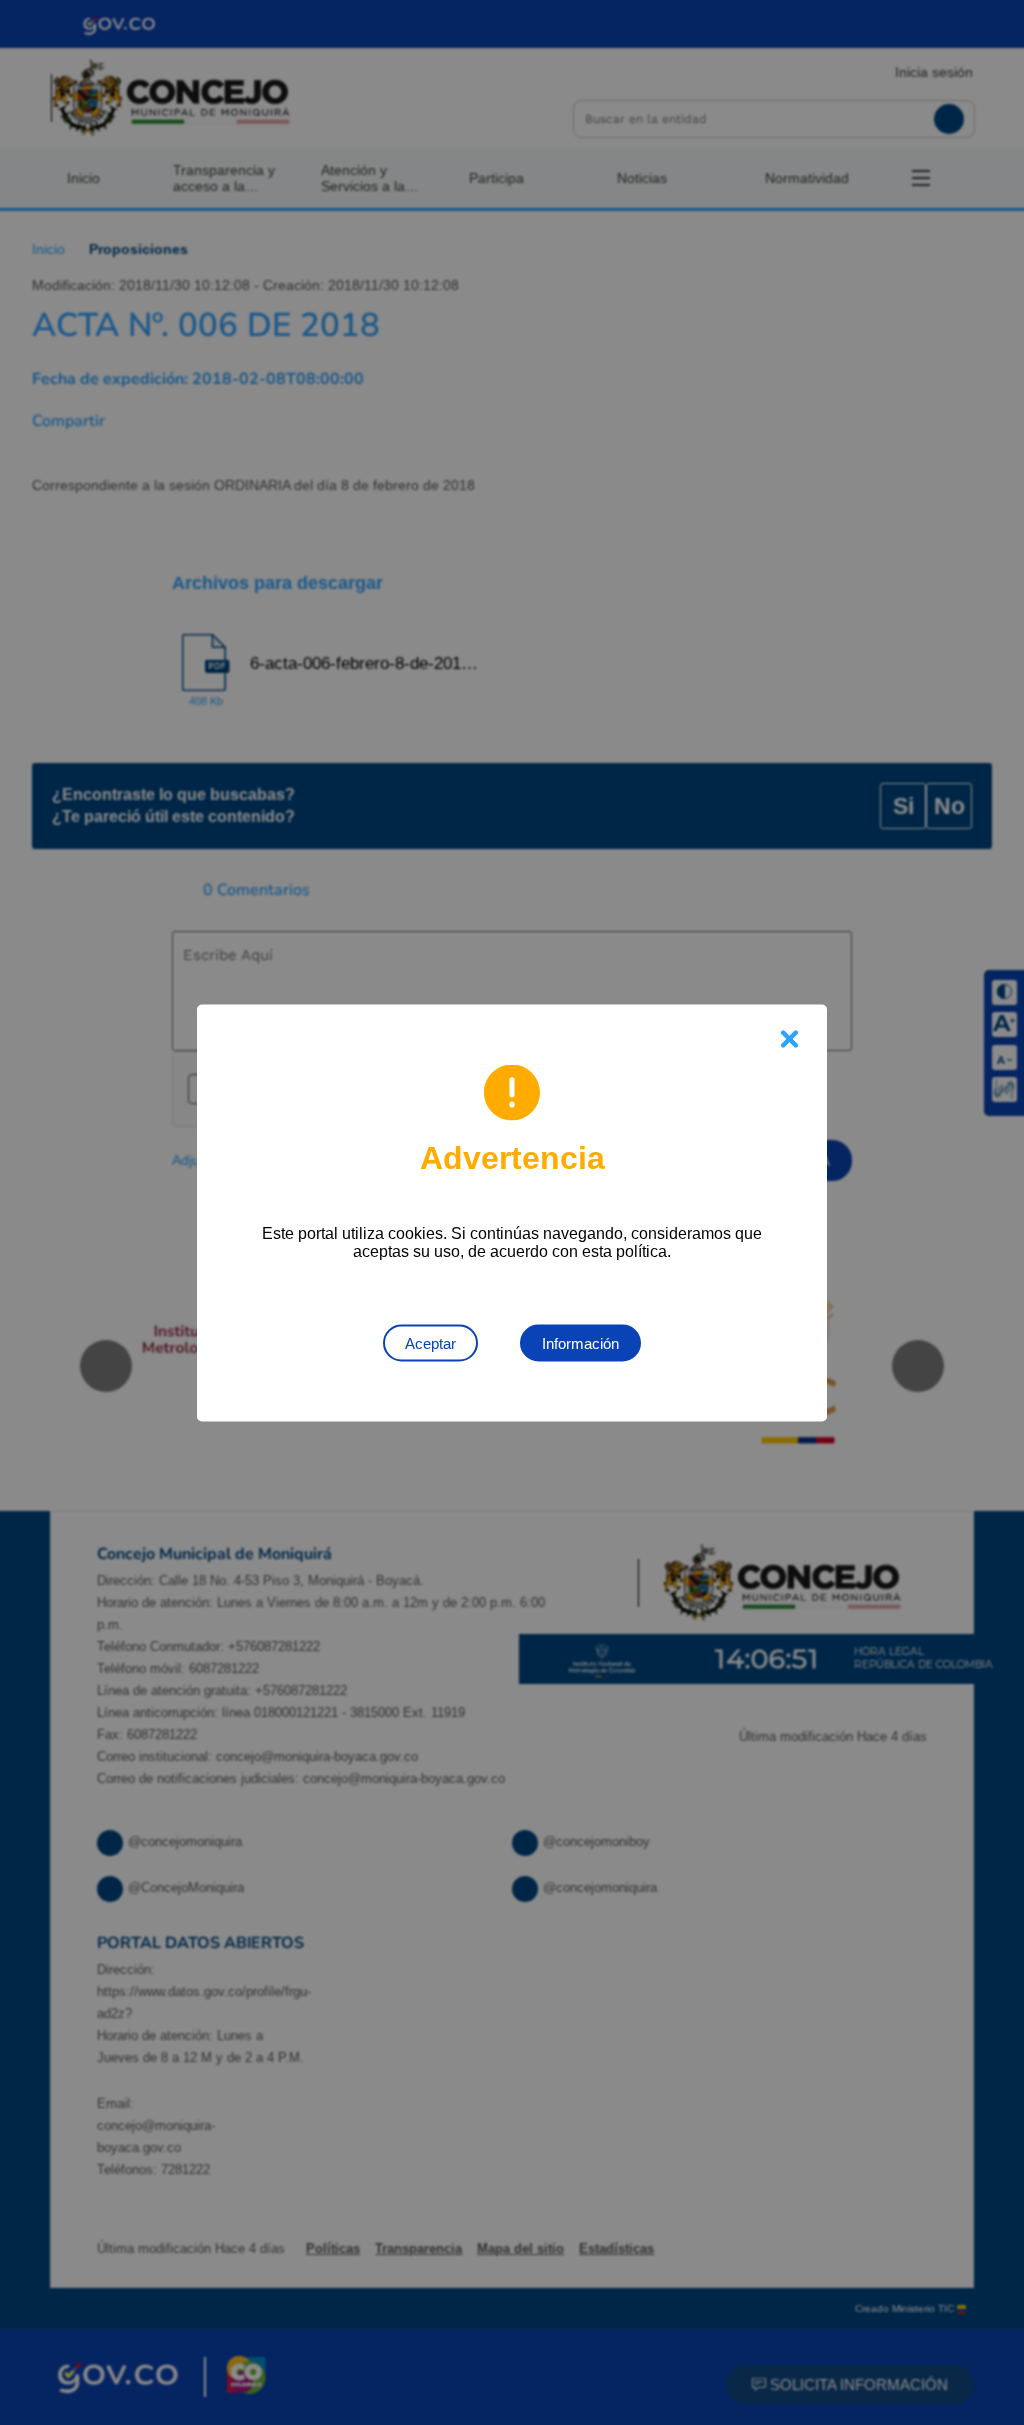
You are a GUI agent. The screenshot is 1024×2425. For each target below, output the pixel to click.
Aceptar (430, 1342)
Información (580, 1342)
